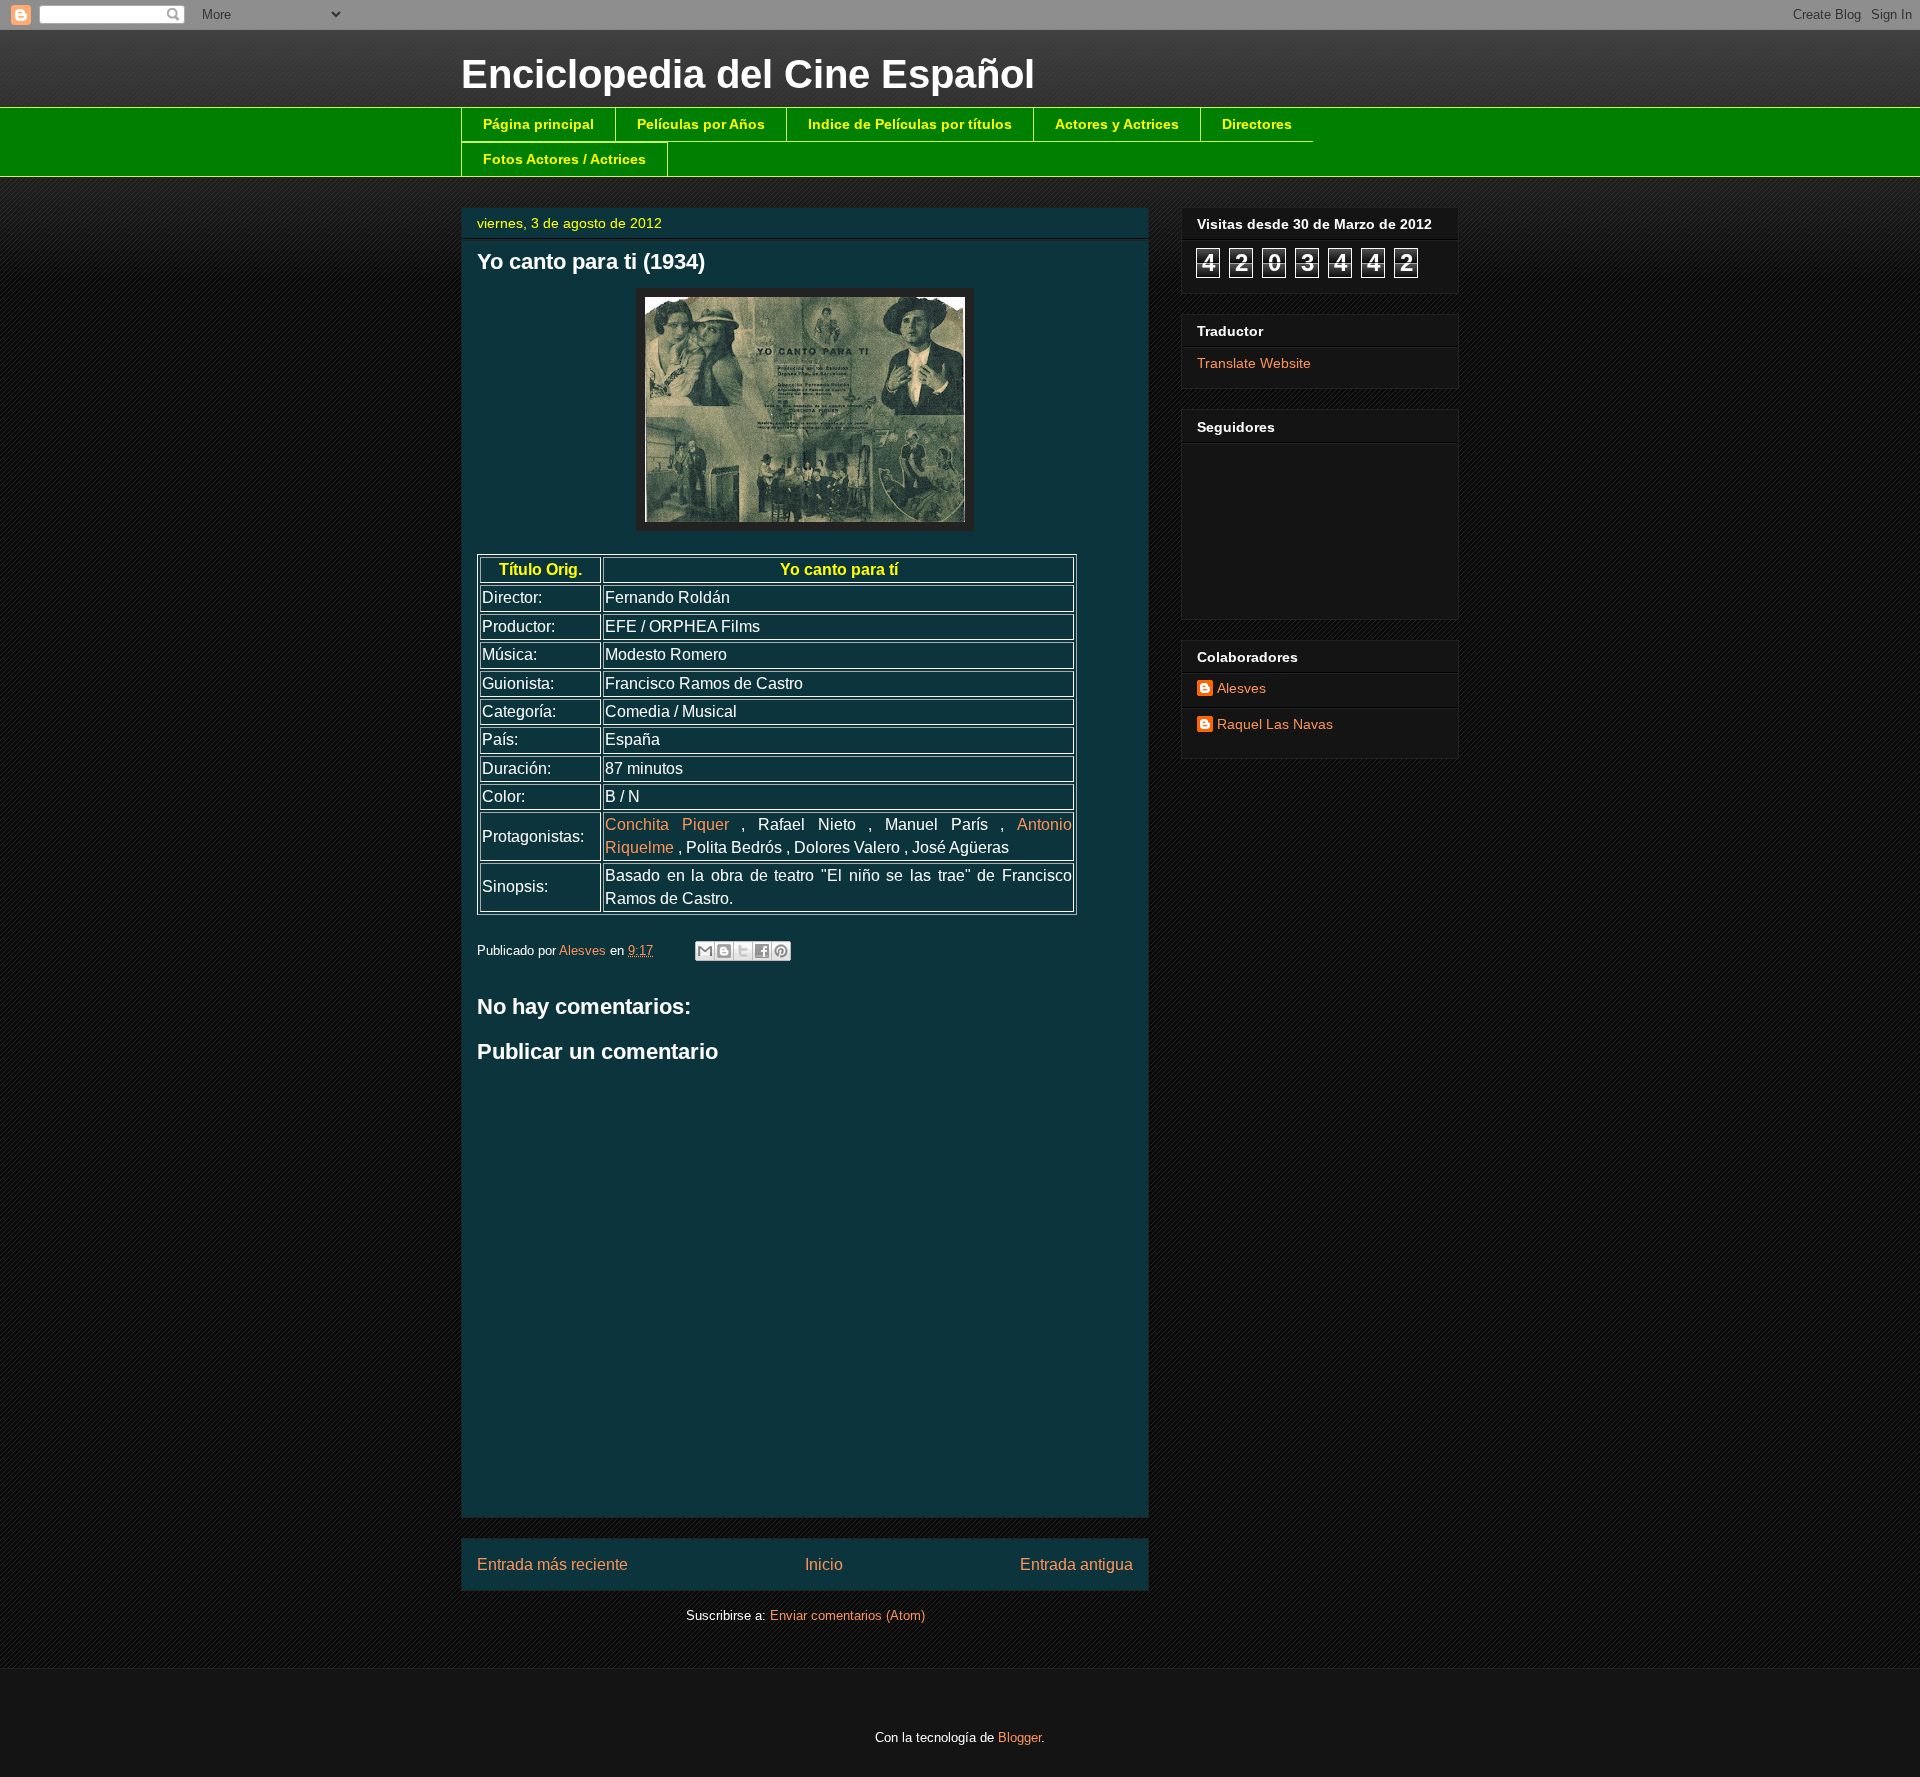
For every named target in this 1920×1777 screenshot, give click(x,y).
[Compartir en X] (743, 951)
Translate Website (1254, 363)
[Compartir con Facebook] (762, 951)
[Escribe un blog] (724, 951)
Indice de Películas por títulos (910, 124)
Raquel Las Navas (1275, 724)
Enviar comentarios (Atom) (847, 1615)
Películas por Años (701, 124)
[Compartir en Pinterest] (781, 951)
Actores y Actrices (1117, 124)
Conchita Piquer (667, 824)
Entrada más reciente (552, 1564)
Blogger (1019, 1737)
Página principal (538, 124)
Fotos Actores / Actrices (564, 159)
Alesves (1241, 688)
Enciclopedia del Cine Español (748, 74)
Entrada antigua (1076, 1564)
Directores (1257, 124)
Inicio (824, 1564)
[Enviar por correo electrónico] (705, 951)
